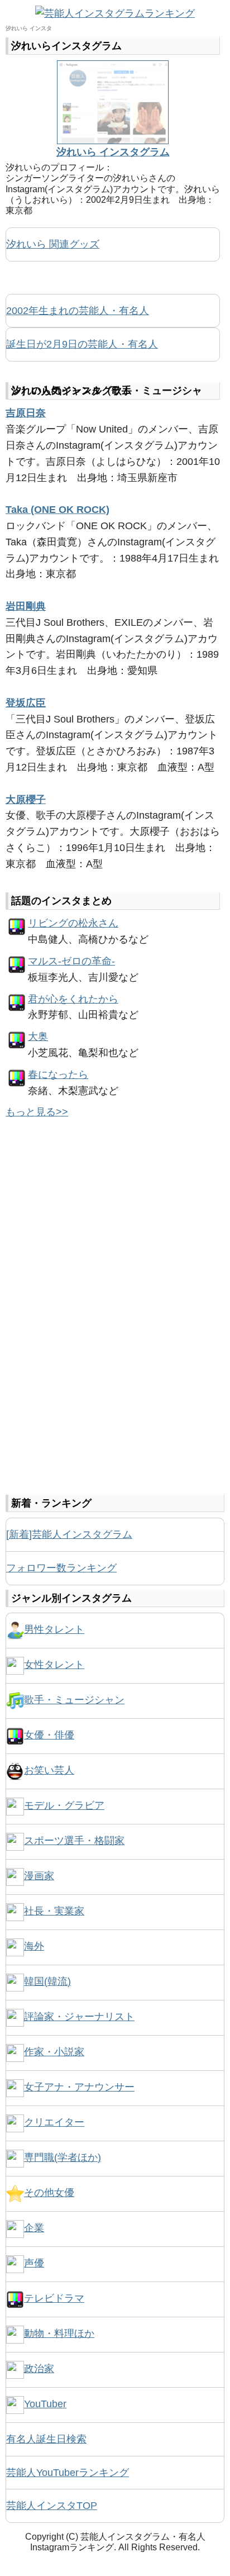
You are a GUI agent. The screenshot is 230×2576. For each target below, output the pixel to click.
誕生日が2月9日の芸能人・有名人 (82, 344)
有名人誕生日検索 (46, 2439)
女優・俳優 (49, 1735)
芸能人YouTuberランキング (68, 2473)
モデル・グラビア (64, 1805)
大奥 (38, 1037)
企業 (34, 2228)
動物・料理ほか (59, 2333)
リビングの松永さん (73, 923)
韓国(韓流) (47, 1981)
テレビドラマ (54, 2298)
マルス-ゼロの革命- (71, 961)
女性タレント (54, 1665)
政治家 (39, 2369)
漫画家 (39, 1876)
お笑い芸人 (49, 1770)
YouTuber (45, 2404)
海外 (34, 1946)
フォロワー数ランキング (61, 1568)
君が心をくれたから (73, 999)
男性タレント (54, 1629)
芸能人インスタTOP (52, 2506)
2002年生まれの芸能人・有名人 (78, 311)
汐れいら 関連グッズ (53, 244)
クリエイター (54, 2122)
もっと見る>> (37, 1112)
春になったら (58, 1075)
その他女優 (49, 2193)
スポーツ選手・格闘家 (74, 1841)
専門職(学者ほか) (63, 2157)
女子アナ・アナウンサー (79, 2087)
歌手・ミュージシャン (74, 1700)
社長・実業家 (54, 1911)
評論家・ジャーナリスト (79, 2017)
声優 (34, 2263)
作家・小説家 (54, 2052)
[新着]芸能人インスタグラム (69, 1534)
